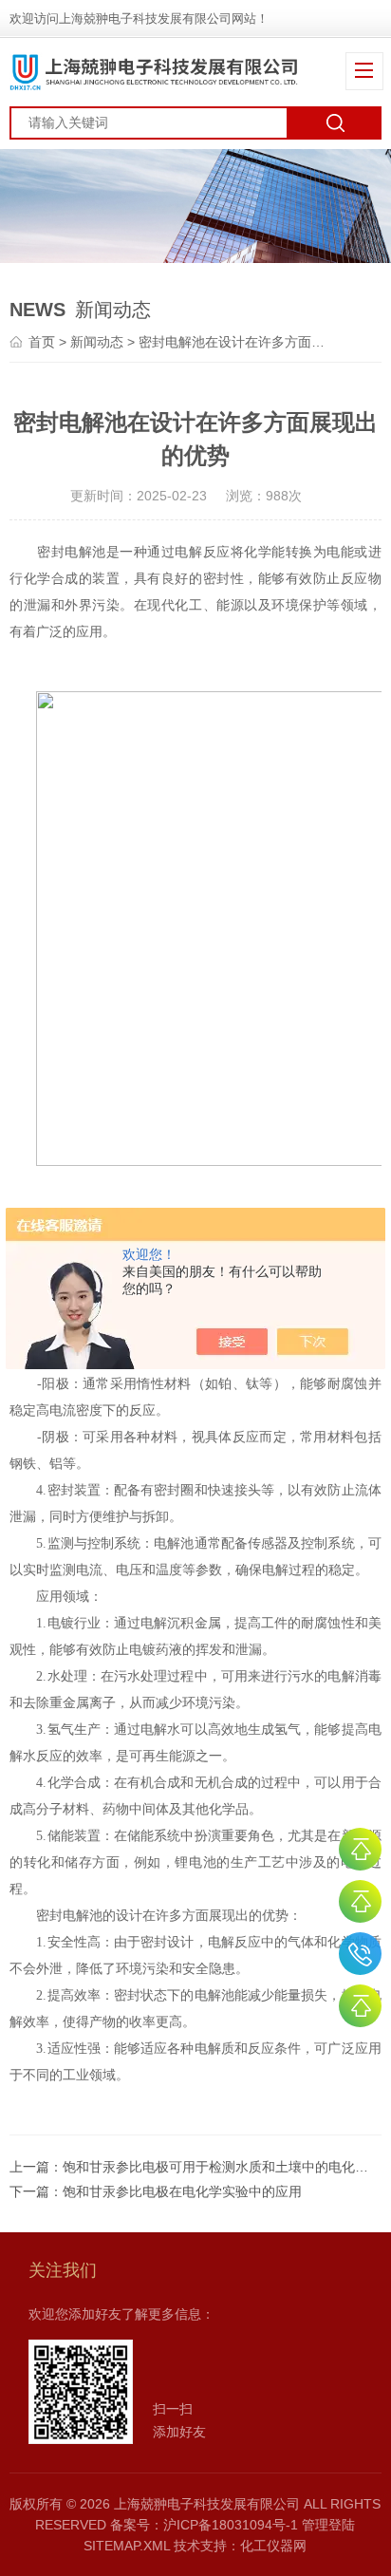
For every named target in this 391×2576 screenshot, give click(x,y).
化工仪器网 (273, 2546)
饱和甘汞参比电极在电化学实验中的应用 (182, 2191)
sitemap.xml (127, 2546)
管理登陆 (328, 2525)
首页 (42, 342)
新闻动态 (97, 342)
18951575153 (360, 1954)
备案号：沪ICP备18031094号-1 (204, 2525)
